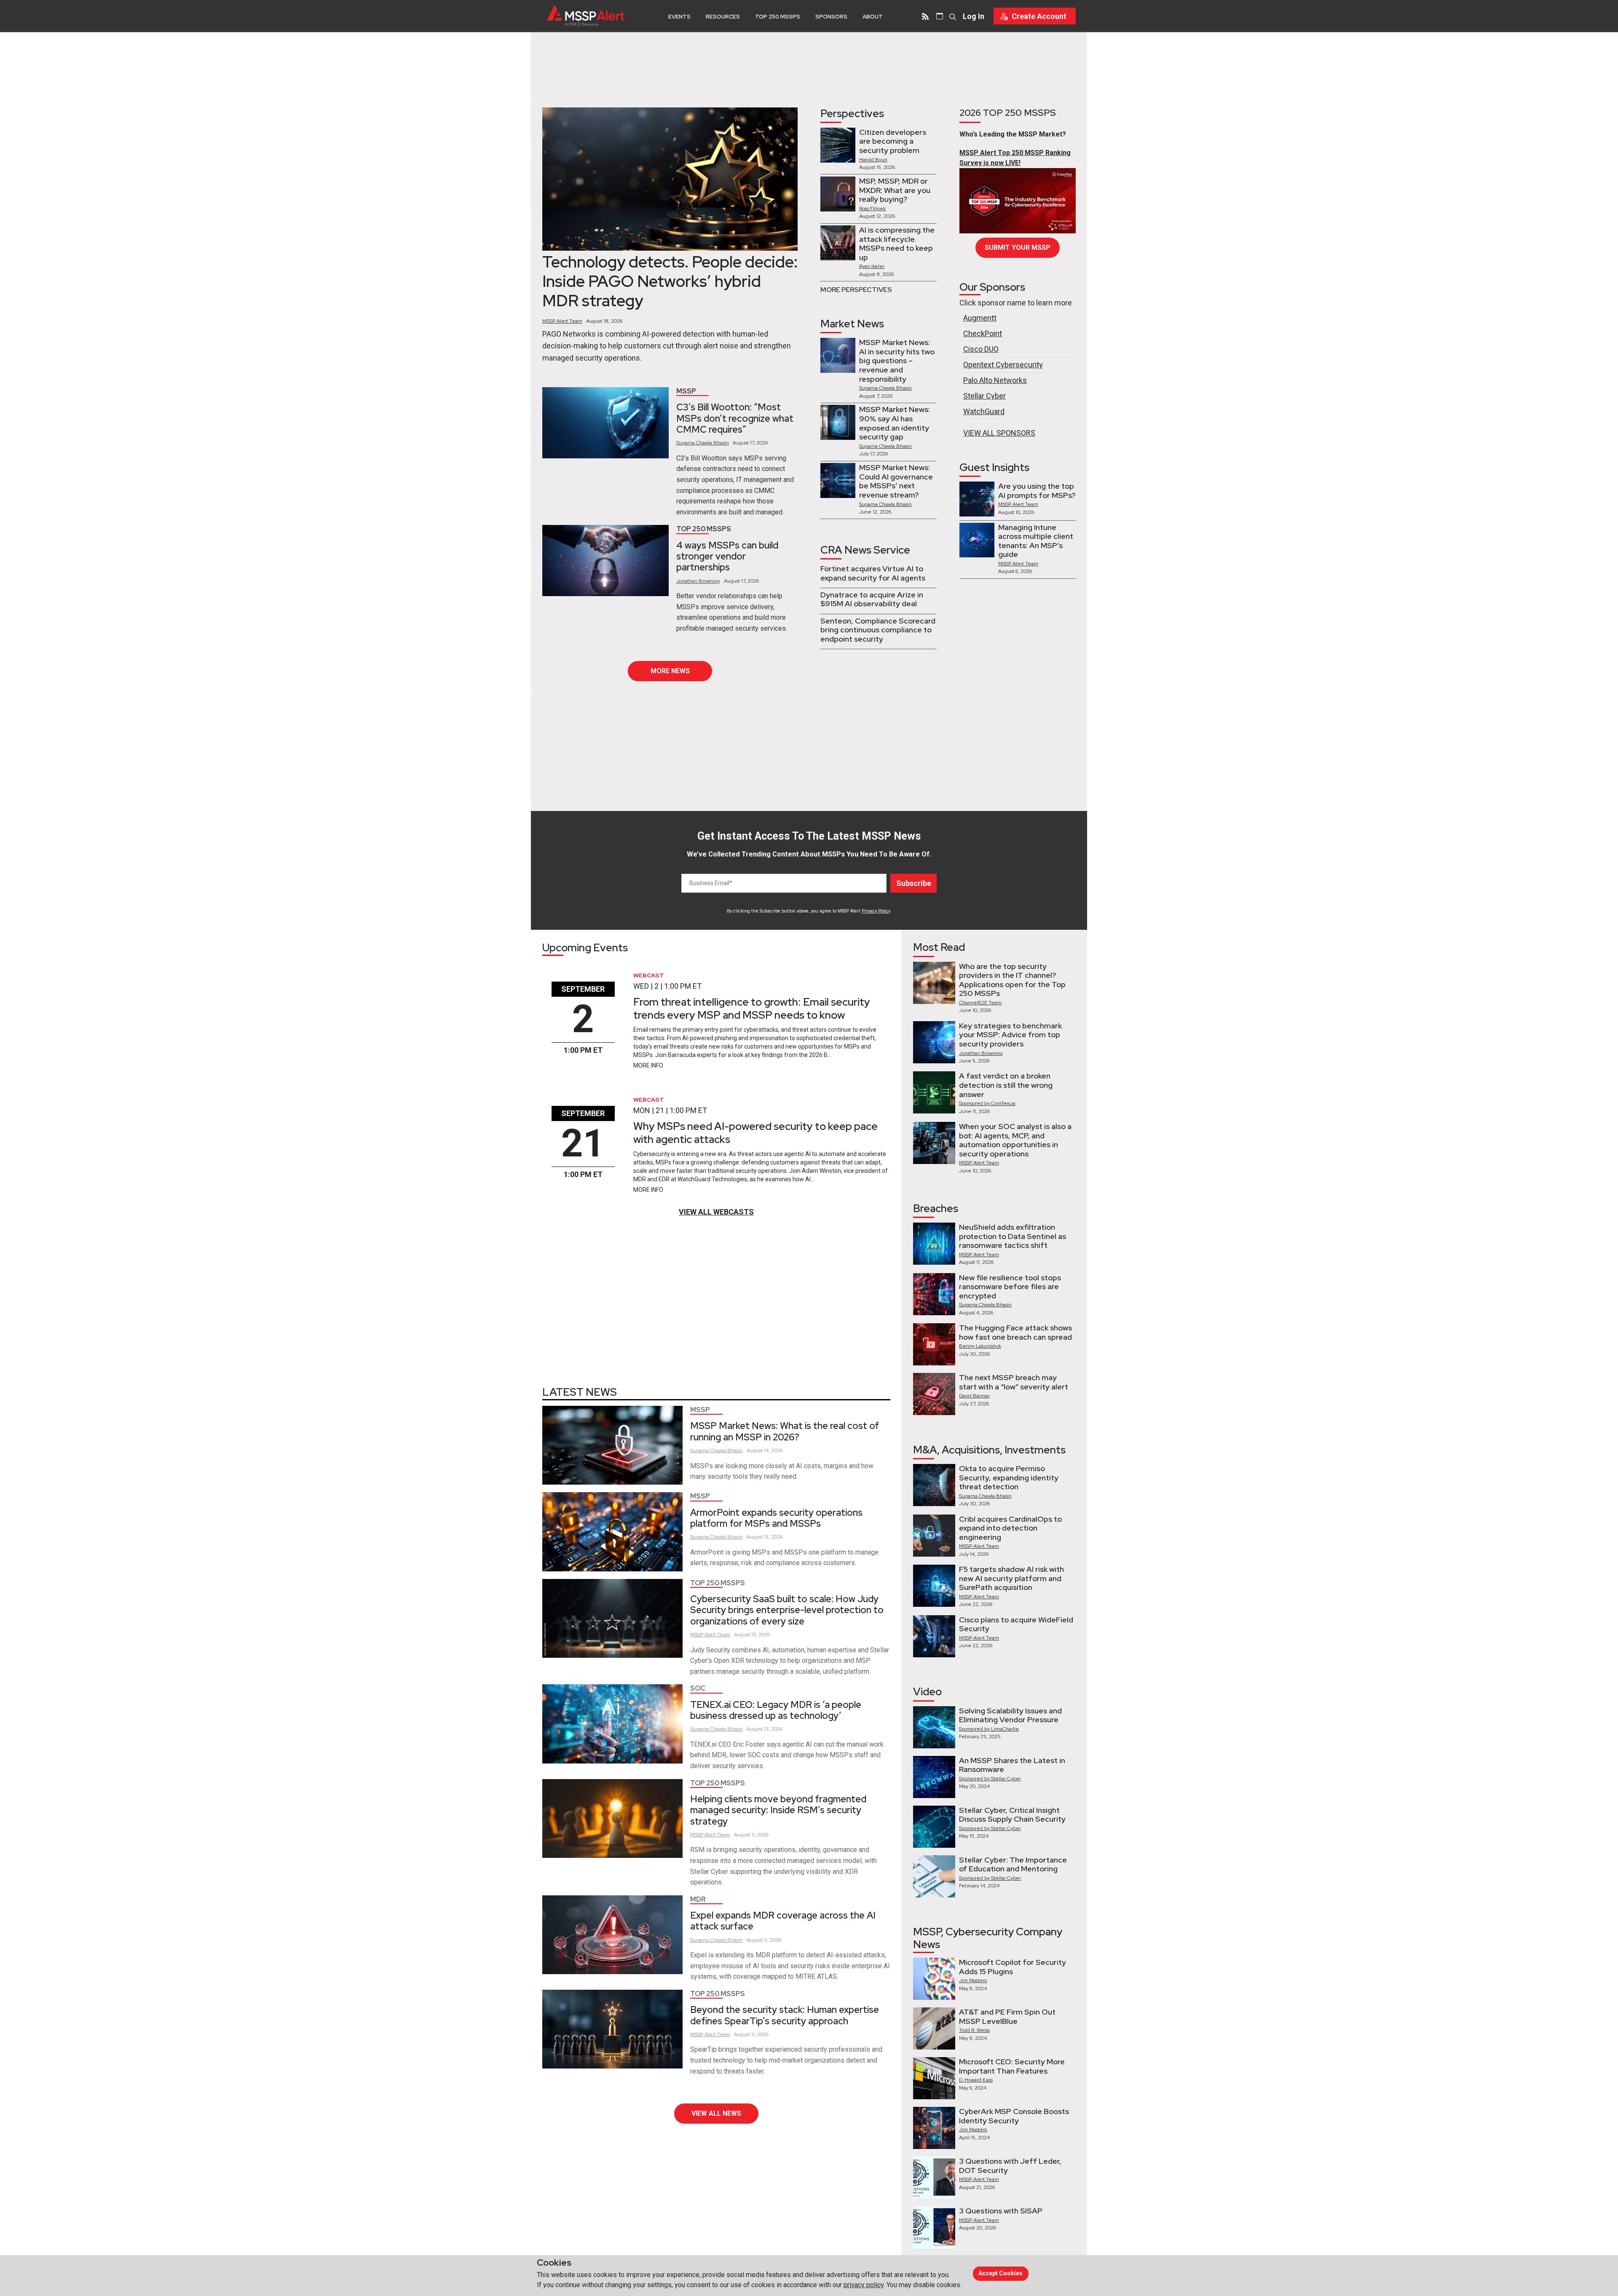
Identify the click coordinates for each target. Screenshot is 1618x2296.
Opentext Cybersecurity (1003, 365)
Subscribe (914, 883)
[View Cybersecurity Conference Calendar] (940, 16)
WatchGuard (984, 411)
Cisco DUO (981, 349)
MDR (698, 1899)
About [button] (873, 17)
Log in (974, 16)
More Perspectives (856, 290)
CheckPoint (983, 333)
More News (670, 671)
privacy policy (864, 2285)
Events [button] (679, 17)
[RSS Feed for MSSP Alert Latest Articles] (925, 16)
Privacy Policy (876, 911)
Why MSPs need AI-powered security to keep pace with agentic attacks (755, 1133)
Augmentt (980, 318)
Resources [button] (723, 17)
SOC (698, 1688)
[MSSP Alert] (586, 16)
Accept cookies (1001, 2273)
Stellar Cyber (984, 396)
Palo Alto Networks (995, 380)
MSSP (686, 391)
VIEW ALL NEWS (716, 2113)
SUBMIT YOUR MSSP (1018, 248)
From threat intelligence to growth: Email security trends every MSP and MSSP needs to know (752, 1008)
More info (648, 1065)
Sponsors (831, 17)
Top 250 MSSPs (778, 17)
